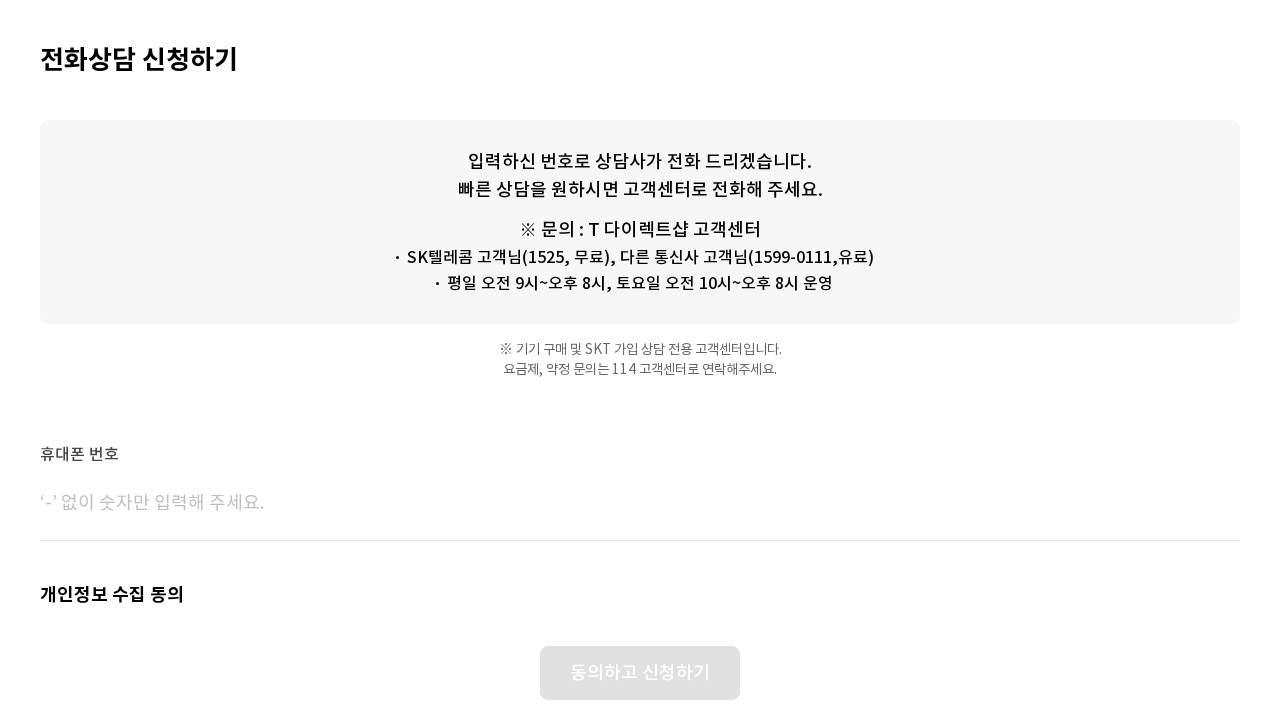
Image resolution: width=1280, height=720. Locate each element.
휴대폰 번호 (79, 454)
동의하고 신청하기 (640, 672)
